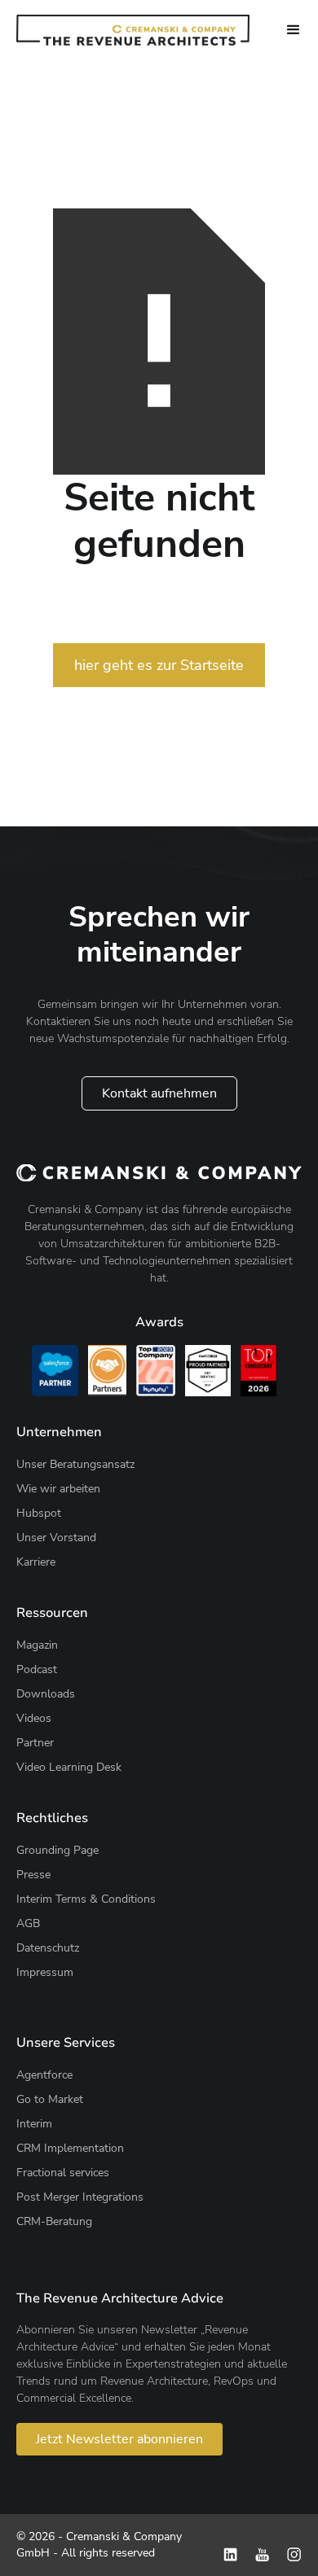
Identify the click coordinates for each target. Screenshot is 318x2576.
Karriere (36, 1562)
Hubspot (39, 1513)
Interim (34, 2124)
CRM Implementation (70, 2148)
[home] (133, 30)
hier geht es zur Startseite (159, 665)
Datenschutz (48, 1948)
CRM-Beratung (54, 2221)
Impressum (45, 1972)
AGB (28, 1923)
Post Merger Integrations (80, 2197)
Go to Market (50, 2099)
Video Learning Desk (69, 1767)
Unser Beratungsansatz (75, 1464)
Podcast (37, 1669)
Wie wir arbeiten (58, 1489)
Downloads (46, 1694)
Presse (33, 1875)
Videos (34, 1718)
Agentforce (44, 2075)
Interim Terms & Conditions (86, 1899)
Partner (35, 1743)
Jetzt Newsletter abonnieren (119, 2439)
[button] (294, 30)
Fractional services (63, 2173)
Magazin (37, 1645)
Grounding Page (57, 1850)
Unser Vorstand (56, 1538)
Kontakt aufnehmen (159, 1093)
